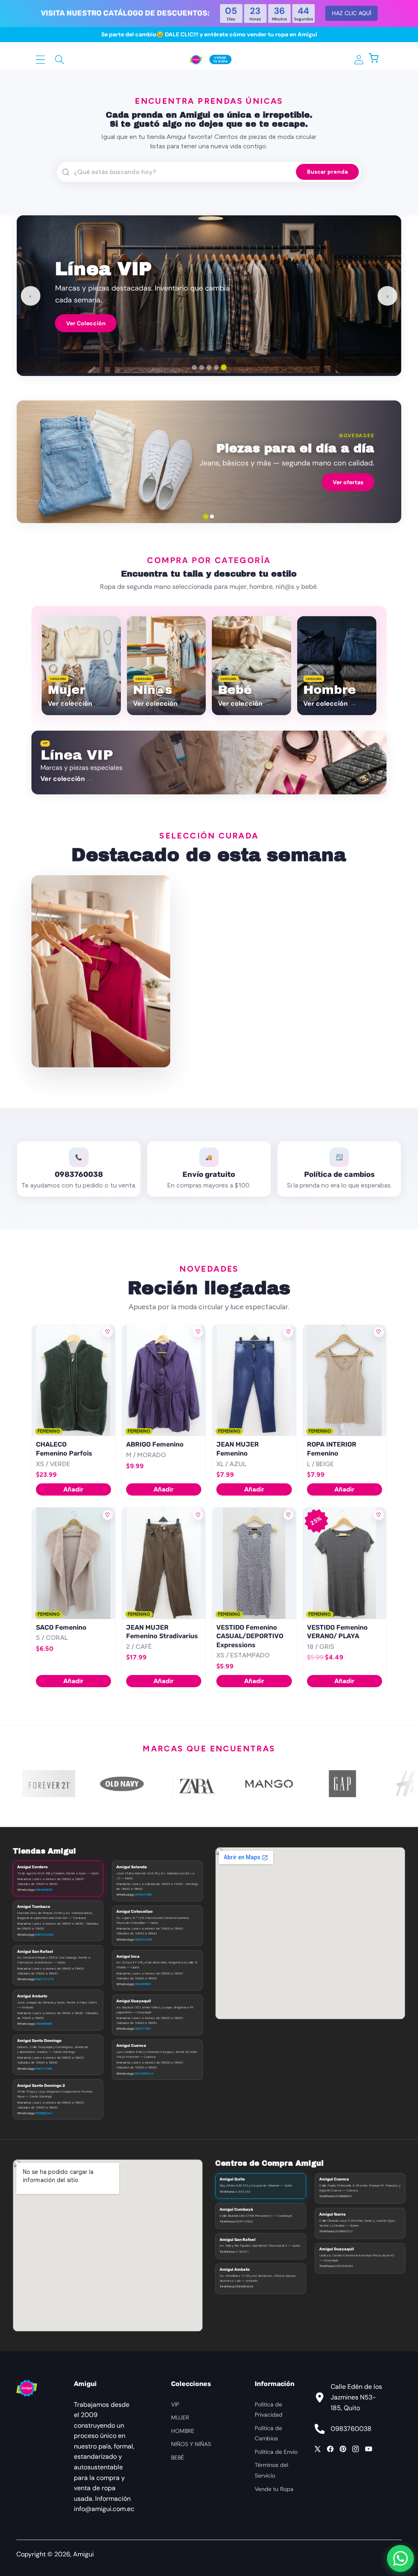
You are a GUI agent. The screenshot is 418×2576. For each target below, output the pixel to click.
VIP (175, 2404)
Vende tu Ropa (274, 2489)
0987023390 (44, 1934)
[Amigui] (196, 59)
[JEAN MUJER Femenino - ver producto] (254, 1380)
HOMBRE (183, 2431)
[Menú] (41, 59)
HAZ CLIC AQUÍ (351, 13)
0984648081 (44, 1890)
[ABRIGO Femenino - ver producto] (164, 1380)
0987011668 (44, 2068)
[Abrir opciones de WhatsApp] (400, 2558)
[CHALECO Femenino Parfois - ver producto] (73, 1380)
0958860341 (44, 2113)
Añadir (73, 1489)
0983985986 (43, 2024)
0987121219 (44, 1979)
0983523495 (143, 1939)
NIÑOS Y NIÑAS (191, 2444)
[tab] (194, 367)
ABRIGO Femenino (155, 1444)
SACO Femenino (61, 1627)
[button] (378, 59)
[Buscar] (60, 59)
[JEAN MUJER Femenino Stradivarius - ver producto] (164, 1563)
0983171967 (143, 2028)
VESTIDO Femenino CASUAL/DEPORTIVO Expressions (250, 1636)
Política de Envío (276, 2452)
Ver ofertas (348, 482)
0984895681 (143, 1984)
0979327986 (143, 1894)
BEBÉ (178, 2457)
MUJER (180, 2417)
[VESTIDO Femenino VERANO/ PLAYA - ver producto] (345, 1563)
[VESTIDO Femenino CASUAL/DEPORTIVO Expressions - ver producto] (254, 1563)
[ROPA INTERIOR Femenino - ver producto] (345, 1380)
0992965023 (144, 2073)
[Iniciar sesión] (359, 59)
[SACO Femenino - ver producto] (73, 1563)
